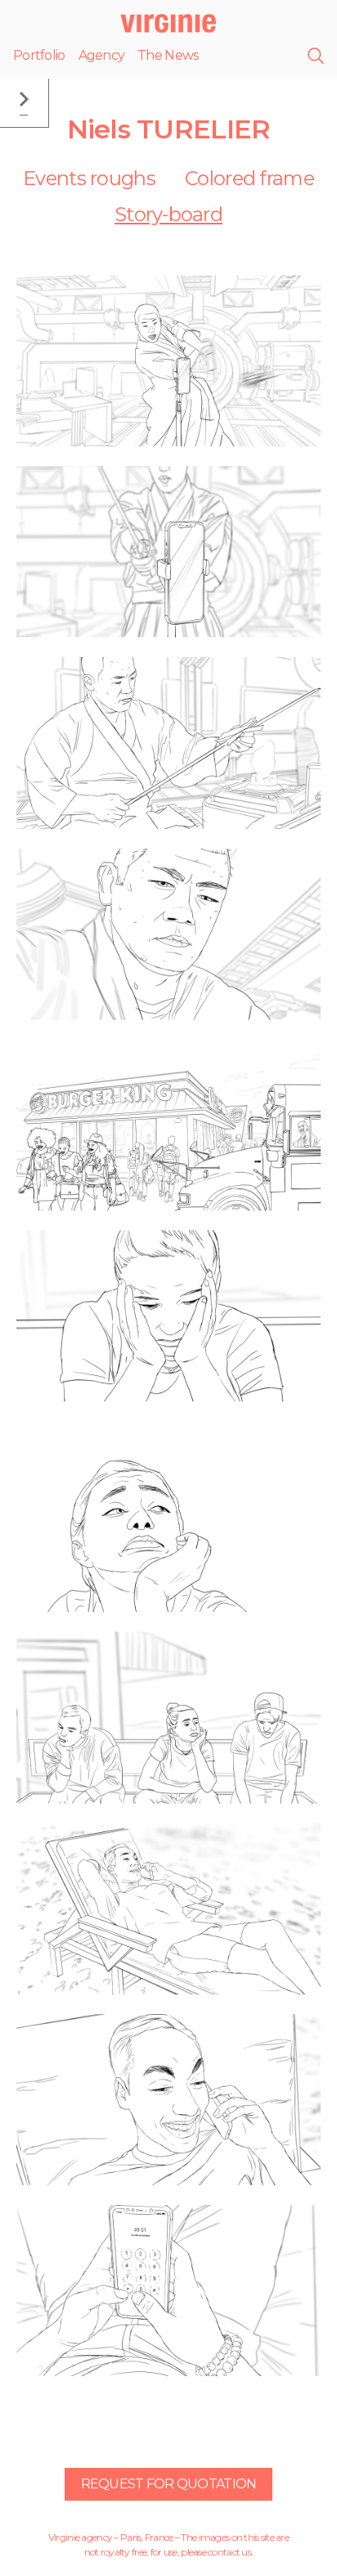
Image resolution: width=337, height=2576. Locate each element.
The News (168, 55)
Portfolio (39, 55)
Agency (102, 55)
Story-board (168, 214)
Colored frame (249, 178)
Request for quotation (169, 2484)
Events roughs (89, 178)
